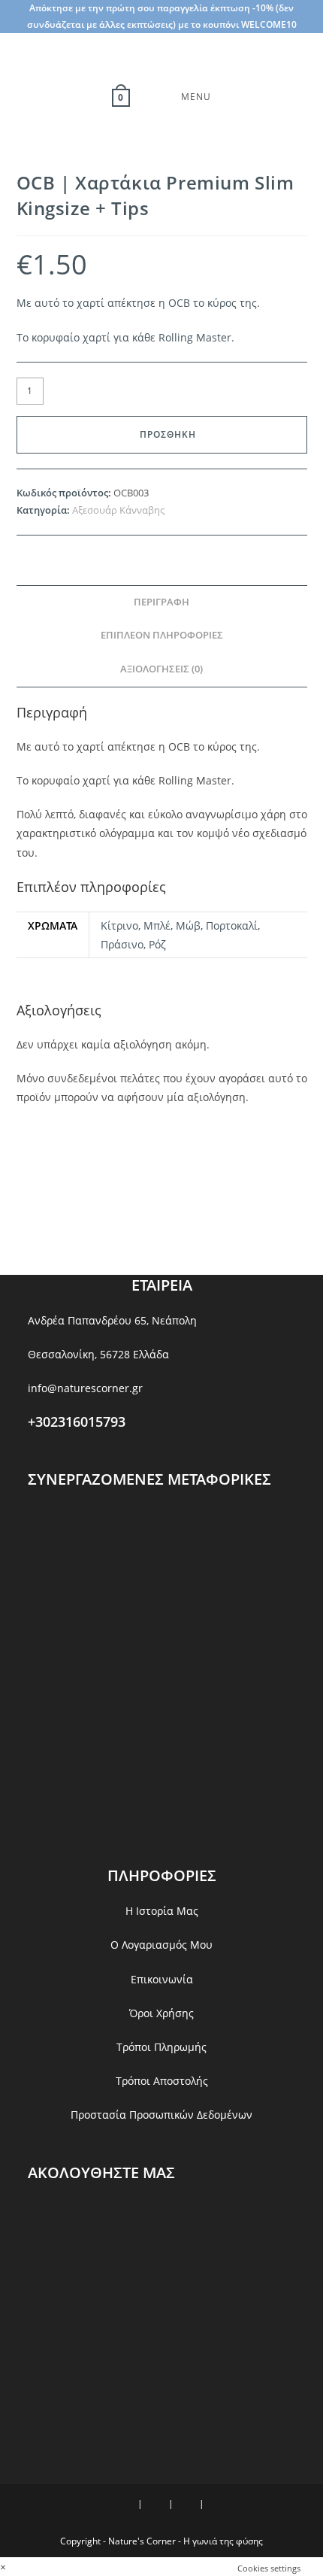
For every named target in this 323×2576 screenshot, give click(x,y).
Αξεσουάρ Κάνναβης (118, 510)
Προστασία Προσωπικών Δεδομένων (161, 2115)
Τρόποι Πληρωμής (161, 2047)
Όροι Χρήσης (161, 2013)
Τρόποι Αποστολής (162, 2081)
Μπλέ (157, 925)
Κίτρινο (119, 925)
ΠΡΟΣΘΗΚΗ (168, 434)
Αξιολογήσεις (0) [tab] (161, 669)
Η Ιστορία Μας (162, 1911)
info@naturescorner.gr (85, 1388)
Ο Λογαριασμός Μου (161, 1945)
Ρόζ (157, 944)
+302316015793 (77, 1422)
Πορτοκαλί (232, 925)
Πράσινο (122, 944)
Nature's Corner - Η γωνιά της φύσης (186, 2541)
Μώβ (188, 925)
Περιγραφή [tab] (161, 602)
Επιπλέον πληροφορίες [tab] (162, 635)
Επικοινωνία (162, 1979)
